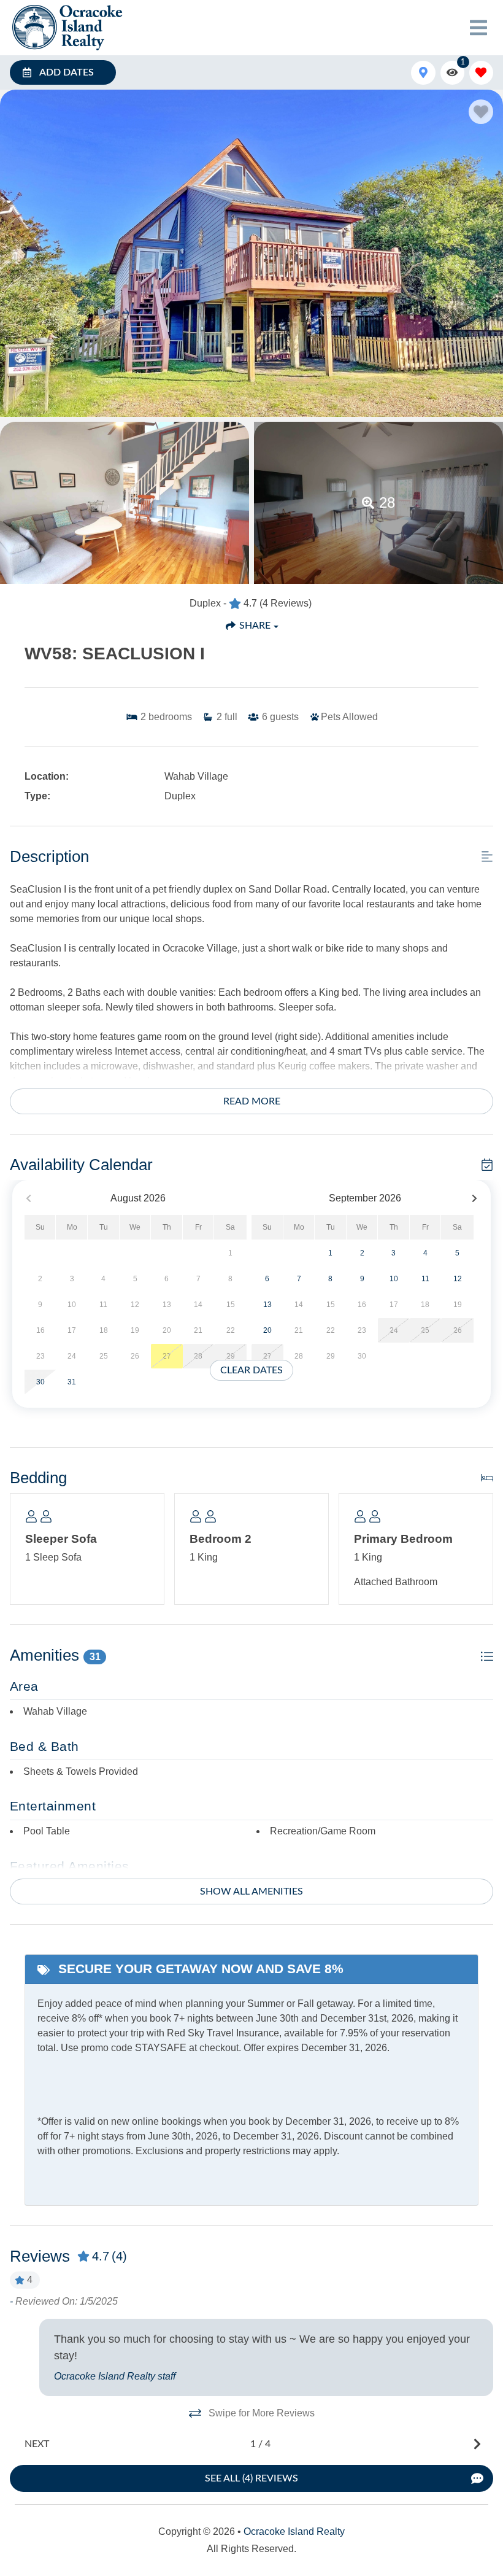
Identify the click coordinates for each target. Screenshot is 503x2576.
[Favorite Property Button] (481, 112)
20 (267, 1330)
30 (40, 1382)
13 (267, 1305)
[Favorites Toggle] (481, 73)
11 (425, 1279)
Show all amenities (251, 1891)
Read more (252, 1101)
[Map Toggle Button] (423, 73)
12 (458, 1279)
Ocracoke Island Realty (294, 2531)
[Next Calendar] (474, 1199)
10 (394, 1279)
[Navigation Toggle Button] (478, 28)
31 (72, 1382)
